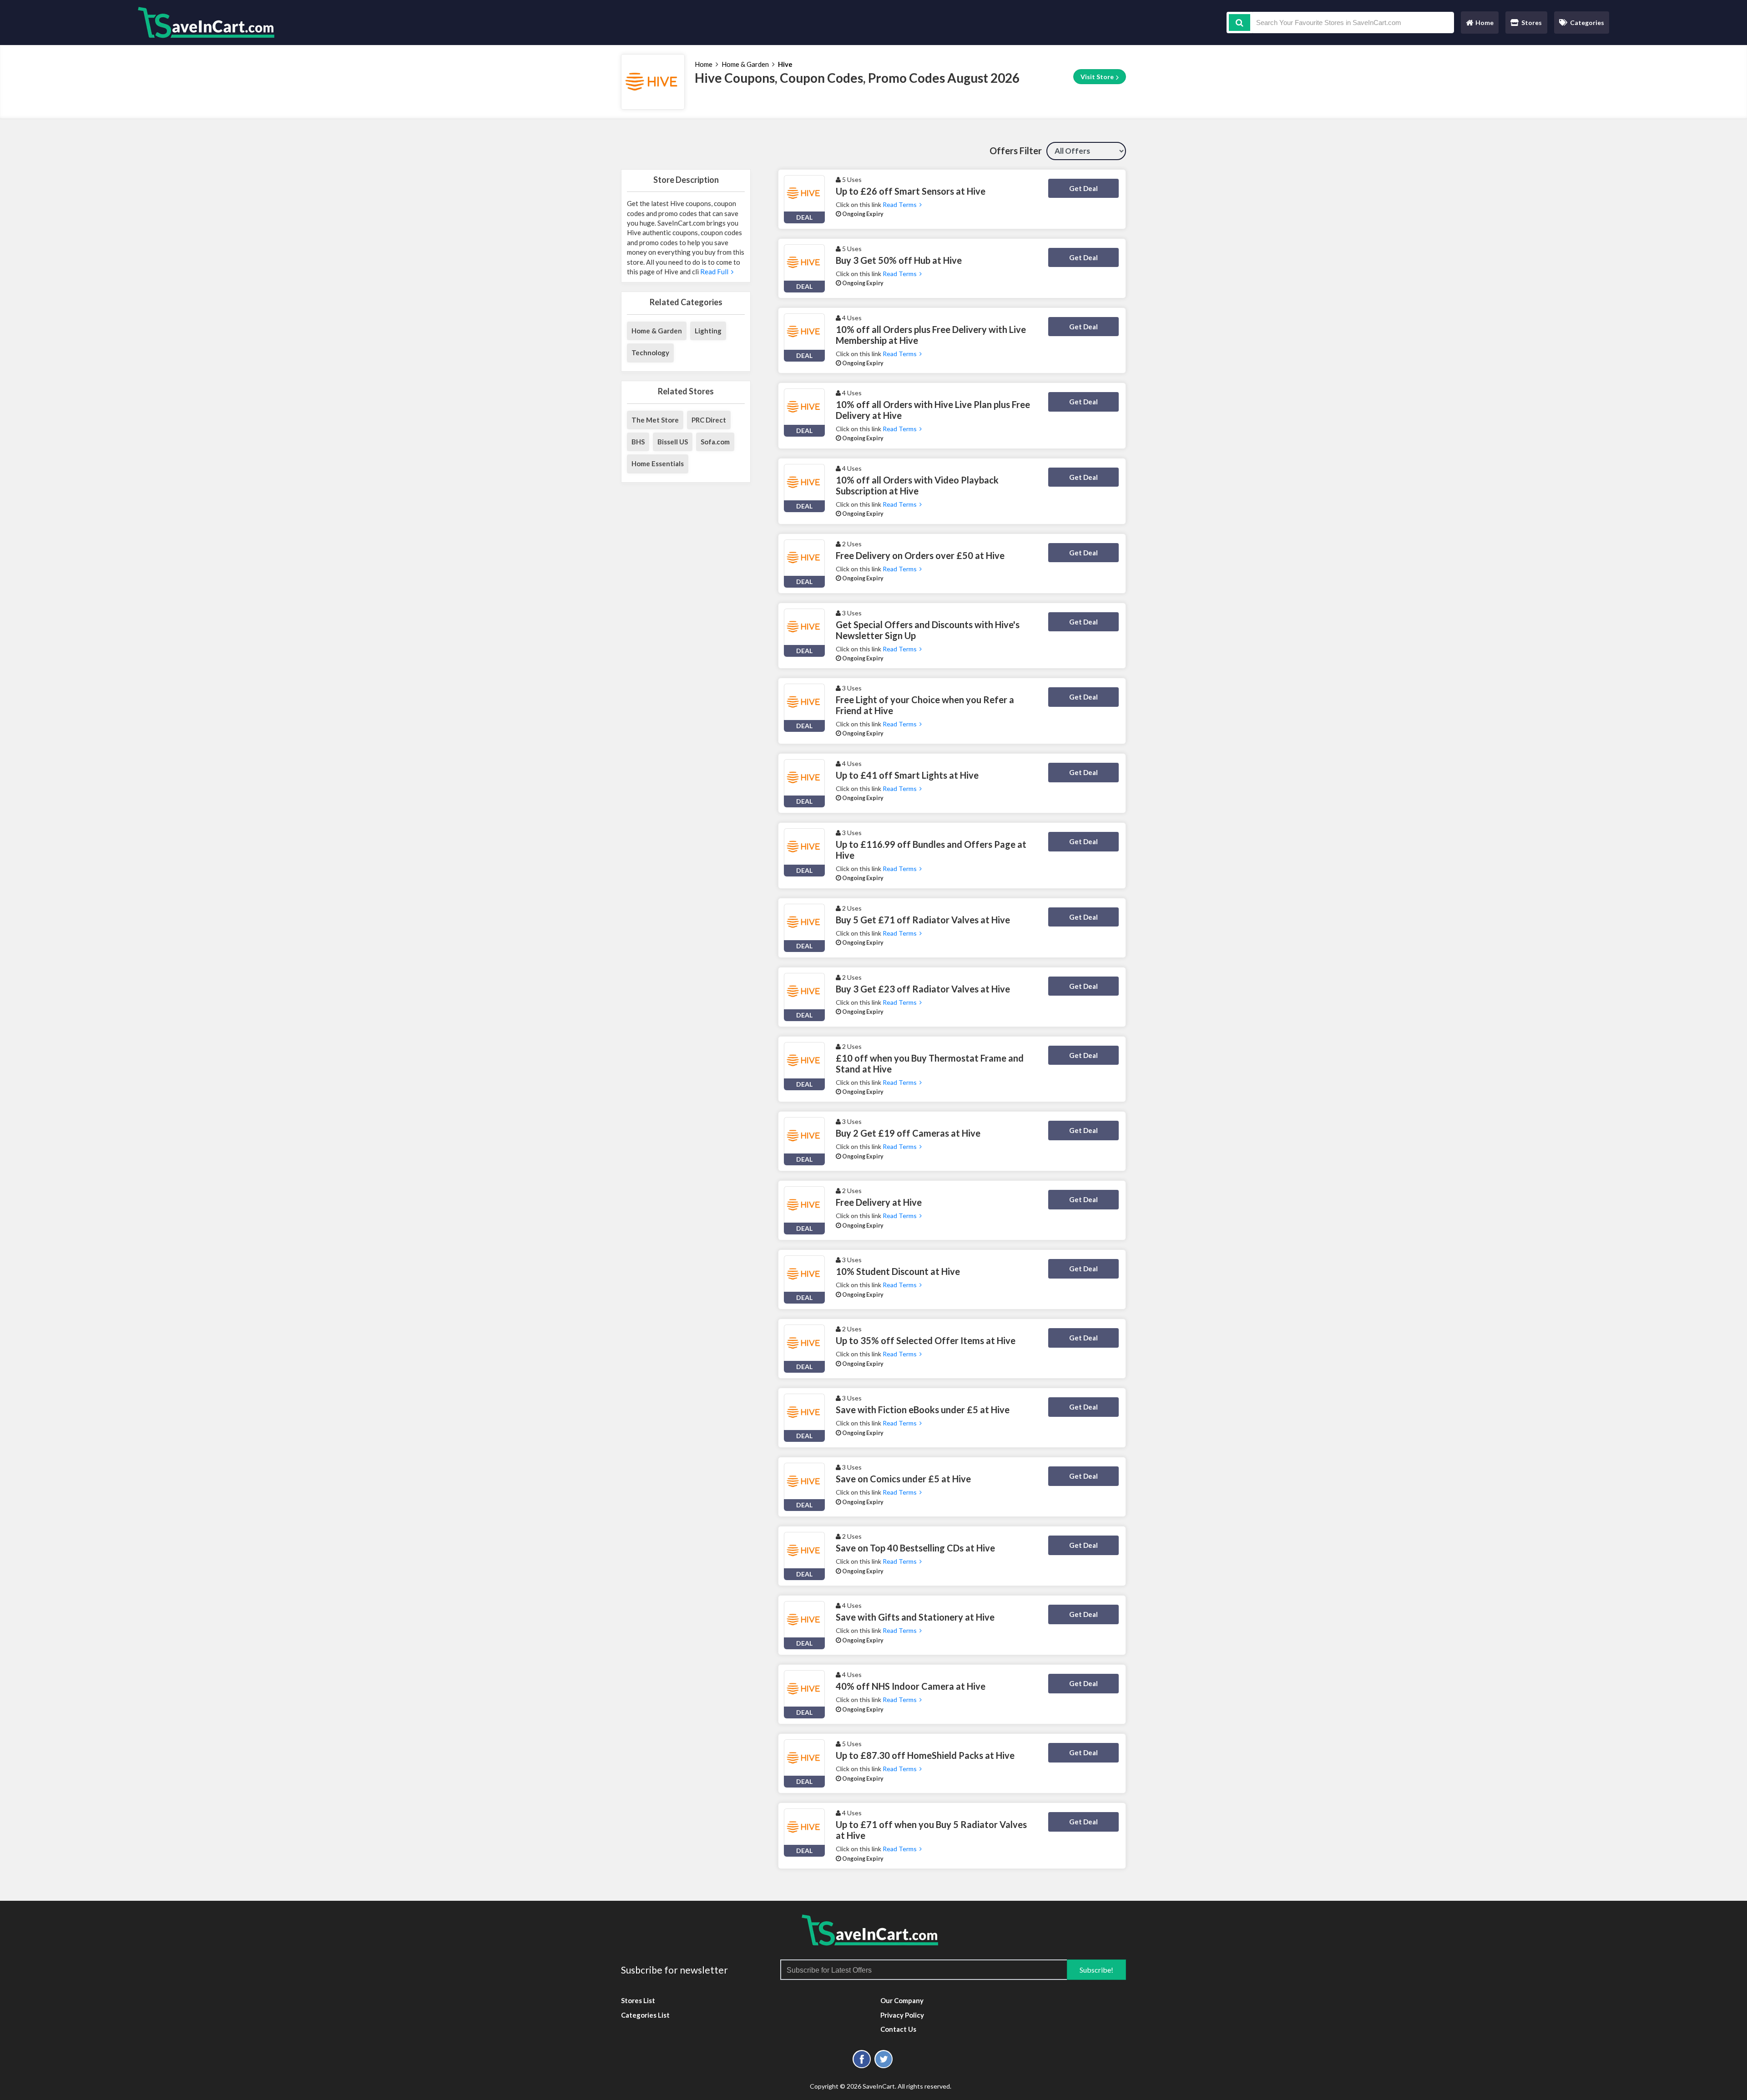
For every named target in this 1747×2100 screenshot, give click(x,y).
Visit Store (1098, 77)
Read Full (715, 272)
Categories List (645, 2015)
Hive (785, 64)
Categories (1587, 23)
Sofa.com (715, 442)
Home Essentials (658, 463)
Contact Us (898, 2029)
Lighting (708, 331)
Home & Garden (745, 64)
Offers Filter (1016, 151)
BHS (638, 442)
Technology (650, 353)
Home (1479, 25)
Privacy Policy (902, 2015)
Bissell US (673, 442)
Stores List (638, 2000)
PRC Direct (709, 420)
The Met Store (655, 420)
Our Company (902, 2000)
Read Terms (901, 204)
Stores (1532, 23)
